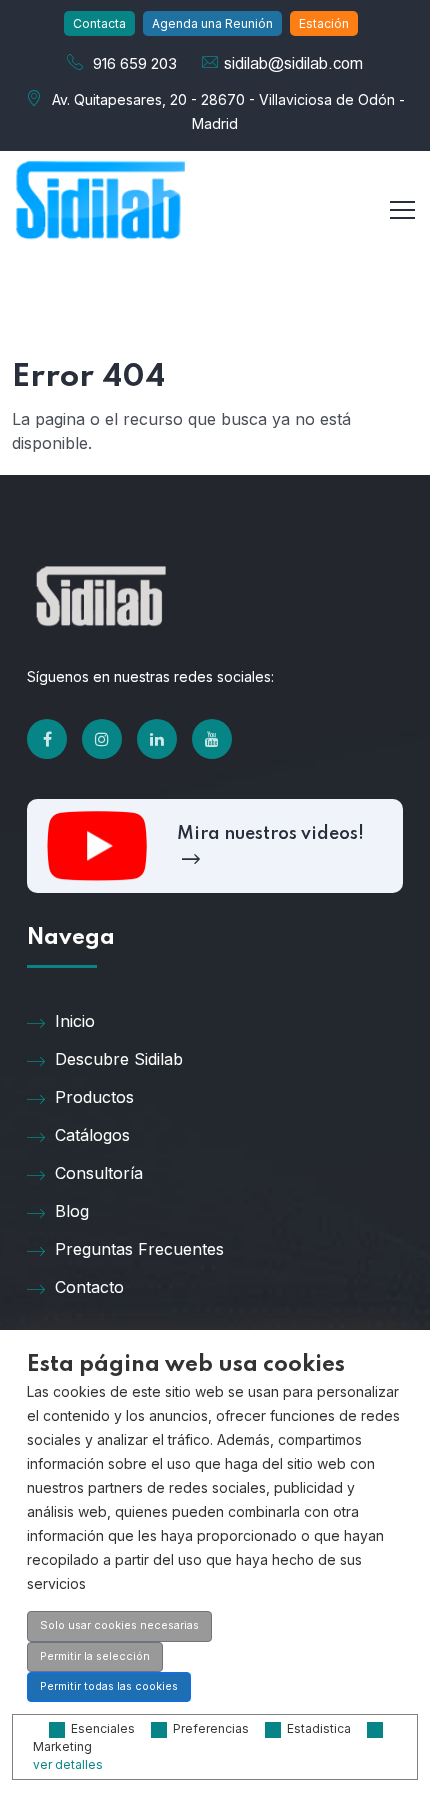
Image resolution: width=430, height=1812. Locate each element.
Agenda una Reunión (212, 23)
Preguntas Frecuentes (139, 1249)
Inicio (75, 1021)
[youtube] (212, 739)
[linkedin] (157, 739)
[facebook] (47, 739)
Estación (324, 23)
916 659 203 (135, 63)
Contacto (89, 1287)
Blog (72, 1211)
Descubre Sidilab (119, 1059)
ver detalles (68, 1764)
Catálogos (92, 1135)
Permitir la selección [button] (95, 1656)
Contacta (99, 23)
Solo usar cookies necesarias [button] (119, 1625)
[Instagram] (102, 739)
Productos (94, 1097)
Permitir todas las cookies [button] (109, 1686)
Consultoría (99, 1173)
